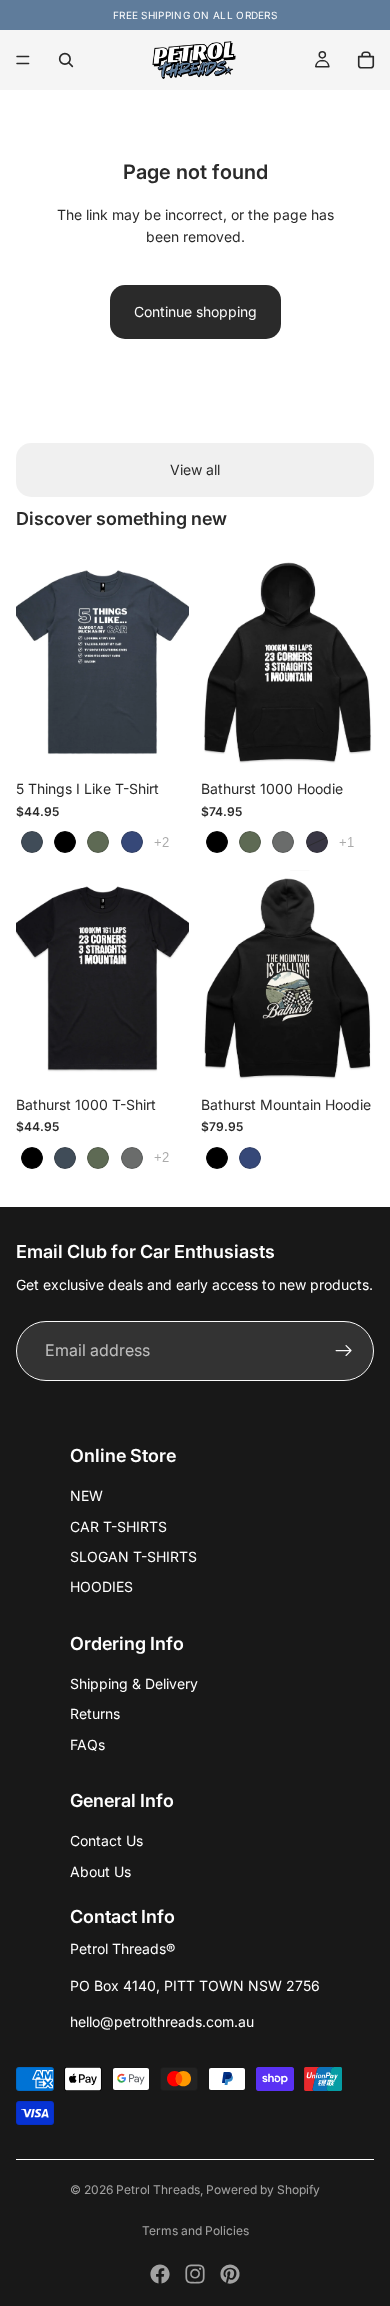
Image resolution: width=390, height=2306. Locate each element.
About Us (100, 1871)
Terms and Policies (195, 2230)
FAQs (87, 1744)
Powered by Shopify (263, 2189)
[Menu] (23, 60)
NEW (86, 1495)
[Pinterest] (230, 2274)
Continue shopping (195, 311)
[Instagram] (195, 2274)
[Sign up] (344, 1351)
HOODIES (101, 1586)
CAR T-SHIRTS (118, 1526)
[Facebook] (160, 2274)
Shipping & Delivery (134, 1683)
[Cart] (366, 60)
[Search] (66, 60)
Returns (95, 1713)
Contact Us (106, 1840)
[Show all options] (161, 842)
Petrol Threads (158, 2189)
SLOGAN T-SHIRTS (133, 1556)
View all (195, 469)
